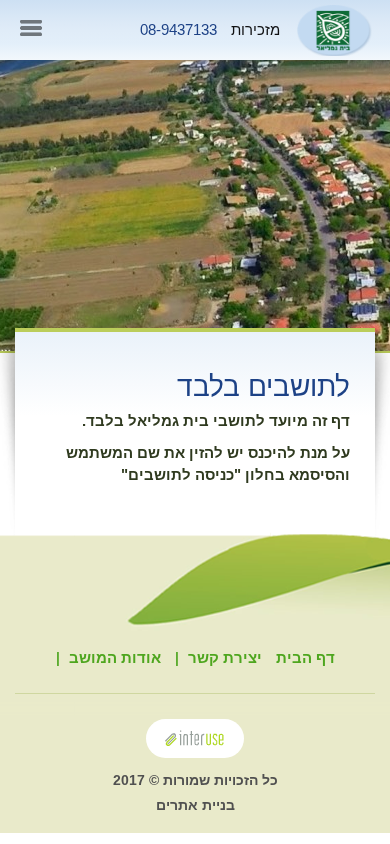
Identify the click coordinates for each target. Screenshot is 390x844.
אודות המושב (115, 657)
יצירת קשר (225, 657)
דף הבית (305, 657)
